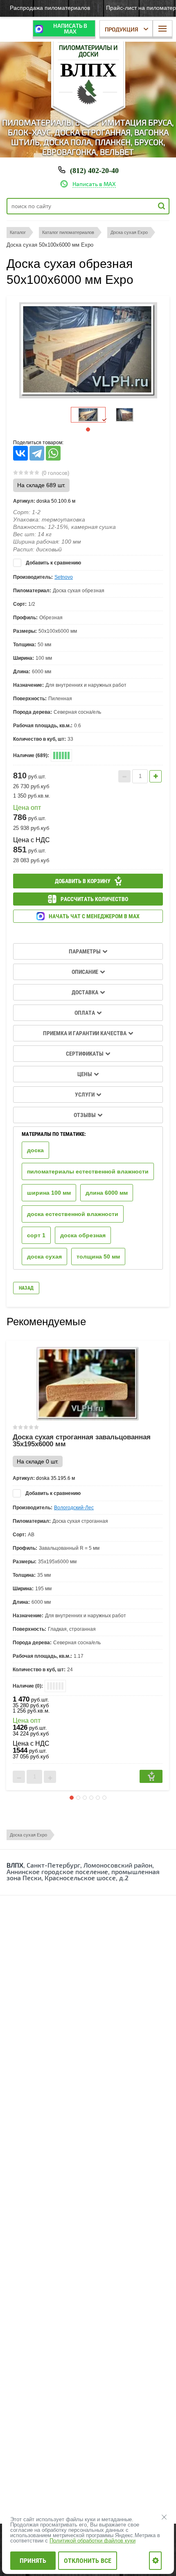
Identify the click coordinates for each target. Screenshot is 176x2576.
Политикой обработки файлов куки (93, 2541)
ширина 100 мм (49, 1193)
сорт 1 (36, 1235)
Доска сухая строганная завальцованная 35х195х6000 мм (82, 1441)
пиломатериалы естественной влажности (88, 1171)
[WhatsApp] (53, 453)
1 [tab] (88, 429)
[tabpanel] (88, 415)
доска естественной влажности (73, 1214)
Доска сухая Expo (28, 1835)
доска (35, 1150)
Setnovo (64, 577)
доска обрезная (83, 1235)
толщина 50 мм (98, 1257)
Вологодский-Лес (74, 1508)
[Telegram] (37, 453)
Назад (26, 1288)
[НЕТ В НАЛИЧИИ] (151, 1776)
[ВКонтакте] (20, 453)
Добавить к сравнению (53, 563)
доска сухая (44, 1257)
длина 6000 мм (107, 1193)
